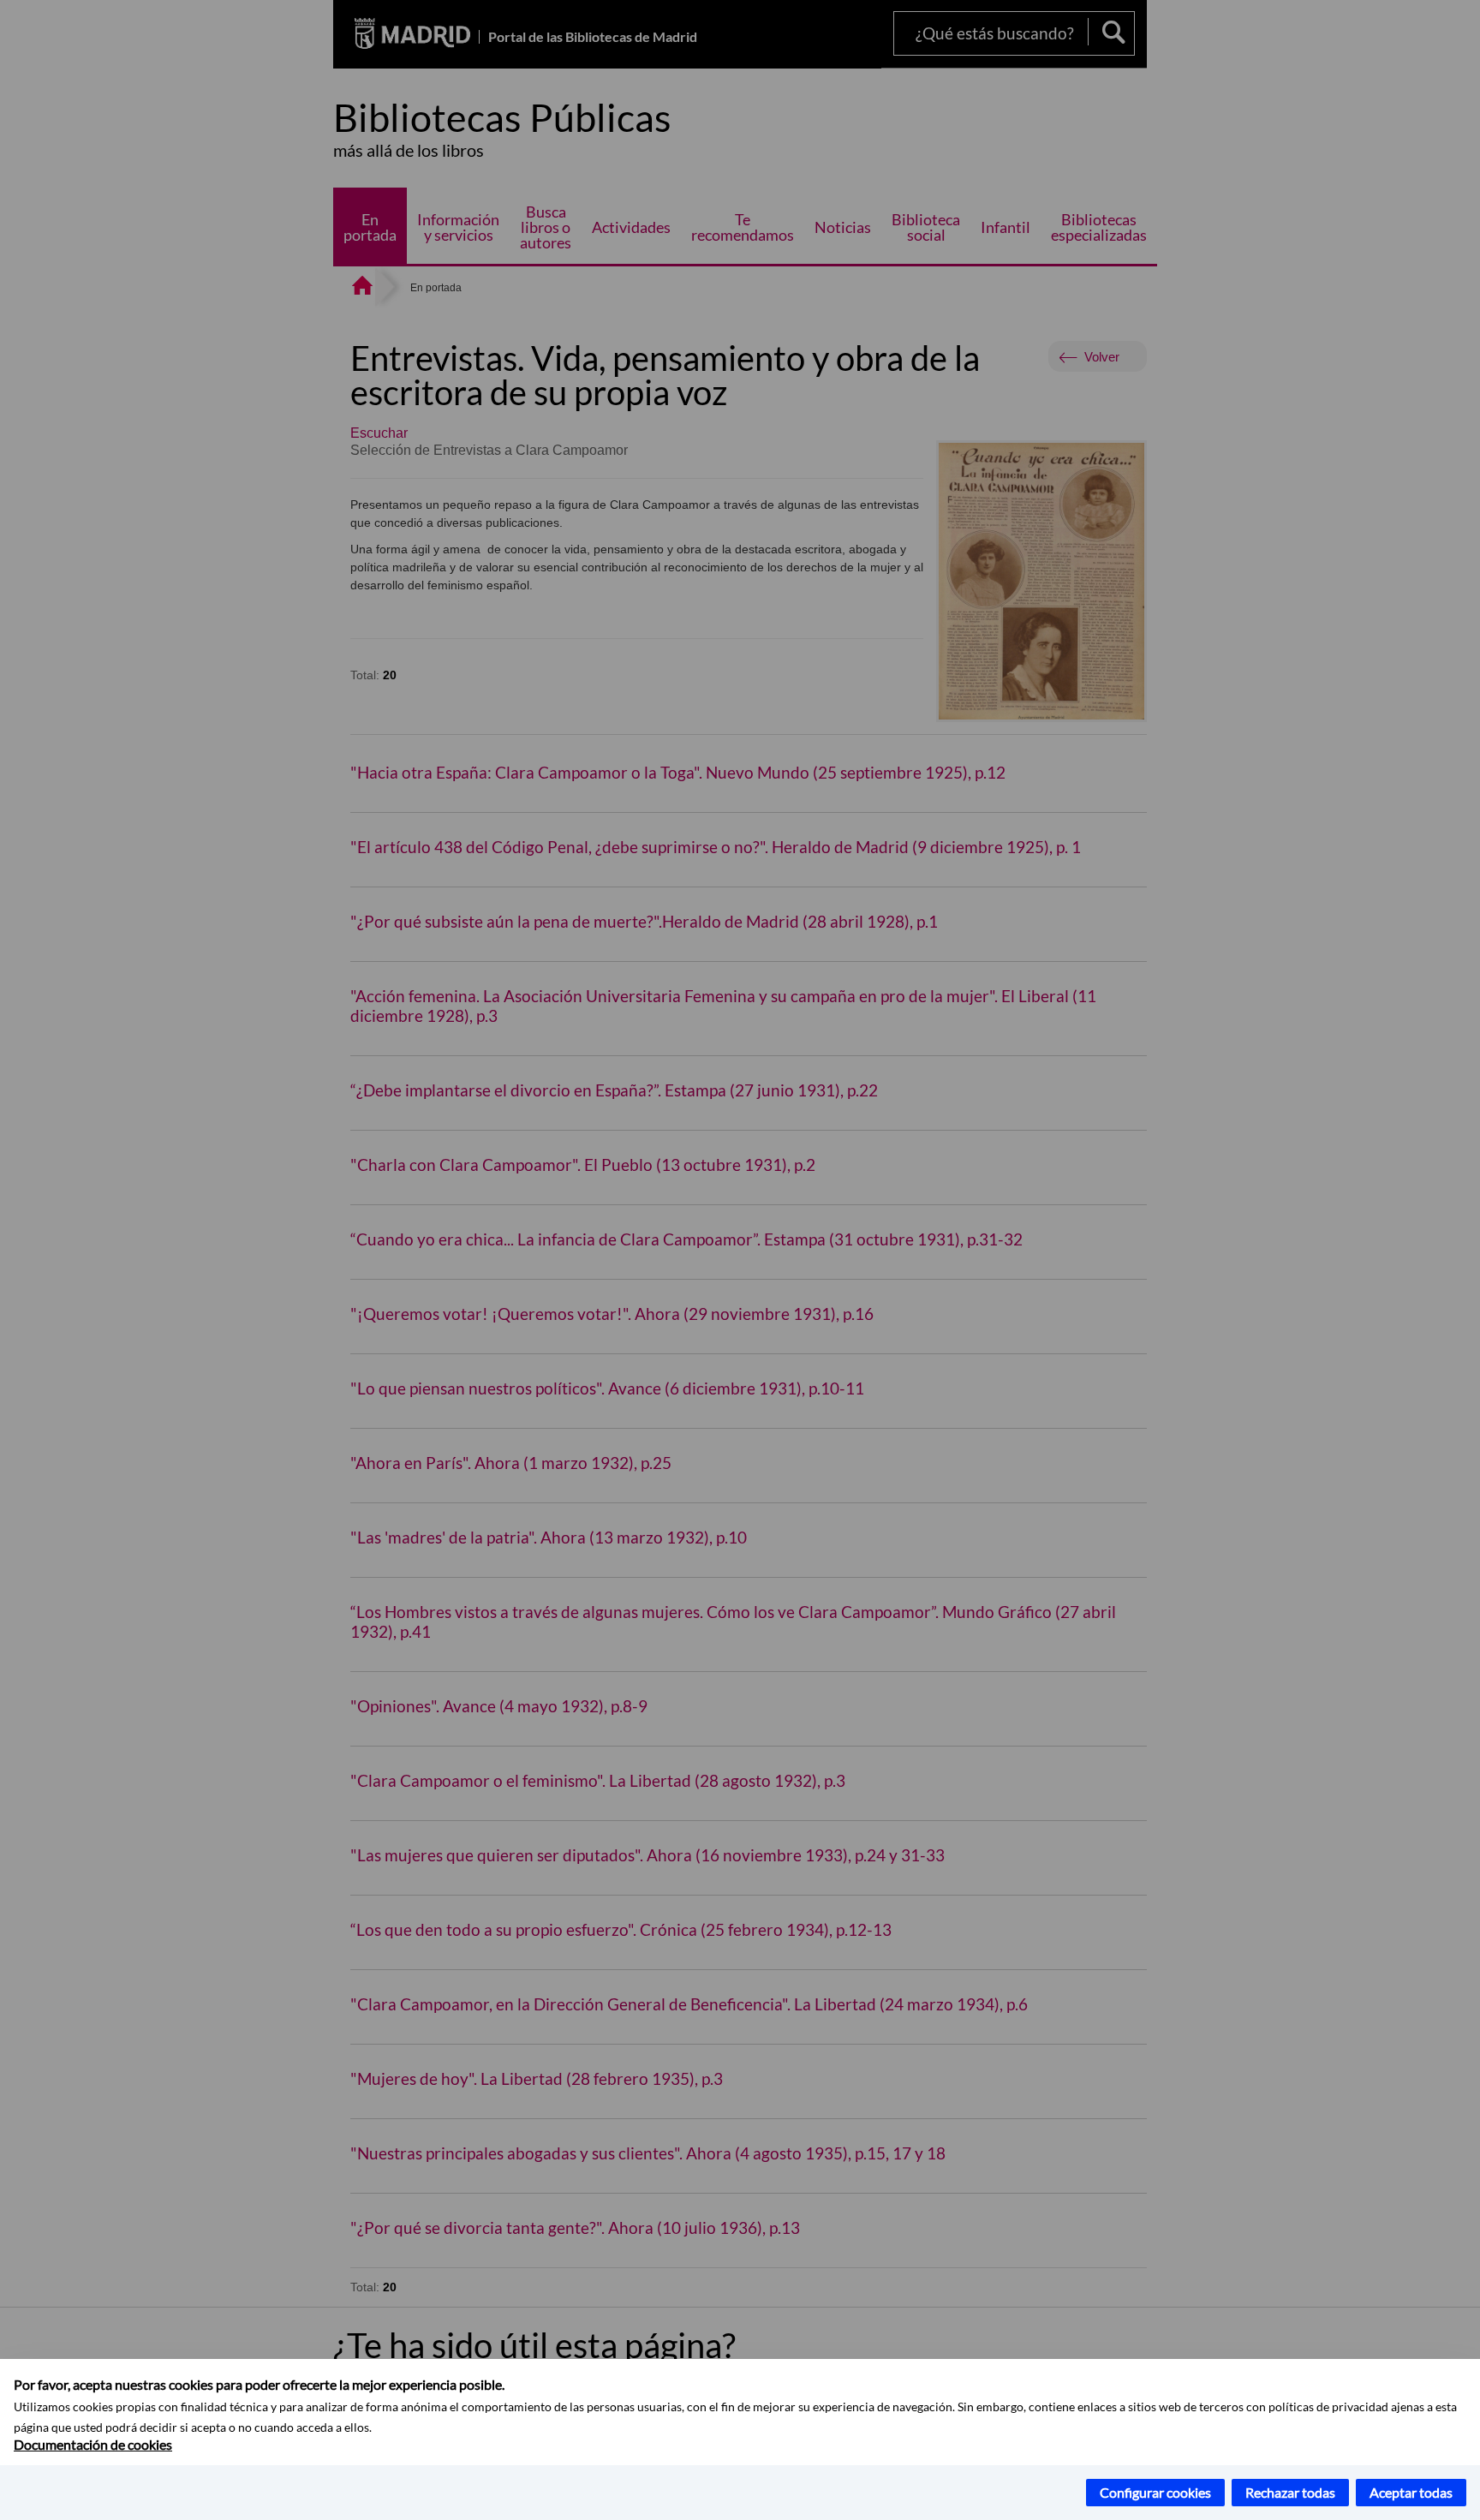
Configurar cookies (1155, 2492)
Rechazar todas (1290, 2492)
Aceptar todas (1411, 2492)
